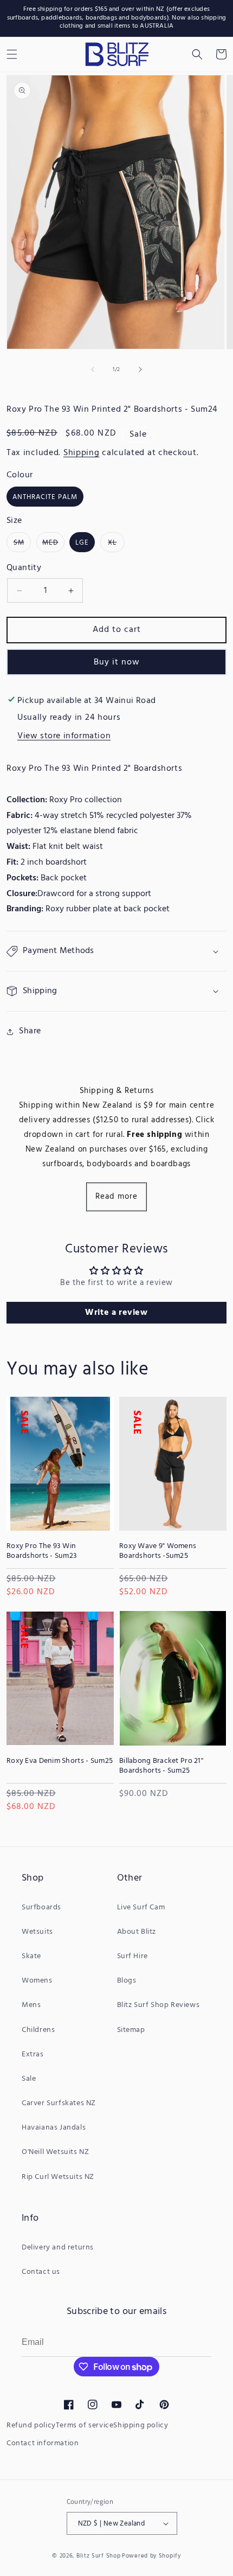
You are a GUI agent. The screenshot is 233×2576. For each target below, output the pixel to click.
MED (53, 544)
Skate (31, 1956)
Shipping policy (141, 2425)
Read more (116, 1197)
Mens (31, 2005)
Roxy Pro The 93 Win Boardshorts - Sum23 (42, 1551)
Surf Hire (132, 1956)
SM (22, 544)
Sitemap (131, 2030)
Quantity (24, 568)
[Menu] (12, 54)
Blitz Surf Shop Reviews (158, 2005)
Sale (29, 2079)
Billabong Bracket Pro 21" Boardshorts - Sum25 (161, 1766)
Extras (33, 2054)
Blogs (127, 1981)
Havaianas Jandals (54, 2128)
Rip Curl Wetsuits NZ (58, 2177)
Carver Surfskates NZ (59, 2103)
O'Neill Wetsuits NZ (55, 2152)
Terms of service (85, 2425)
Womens (37, 1981)
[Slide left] (93, 369)
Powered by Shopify (151, 2556)
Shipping (82, 453)
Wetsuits (37, 1932)
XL (116, 544)
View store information (64, 736)
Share (30, 1031)
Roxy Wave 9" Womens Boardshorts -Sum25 (158, 1551)
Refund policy (31, 2425)
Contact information (43, 2443)
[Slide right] (140, 369)
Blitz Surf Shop (99, 2556)
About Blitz (137, 1932)
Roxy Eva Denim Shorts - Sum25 (60, 1761)
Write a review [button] (116, 1313)
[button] (197, 54)
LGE (82, 543)
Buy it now (117, 662)
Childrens (38, 2030)
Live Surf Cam (141, 1907)
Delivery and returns (58, 2248)
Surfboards (41, 1907)
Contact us (41, 2272)
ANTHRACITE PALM (45, 497)
